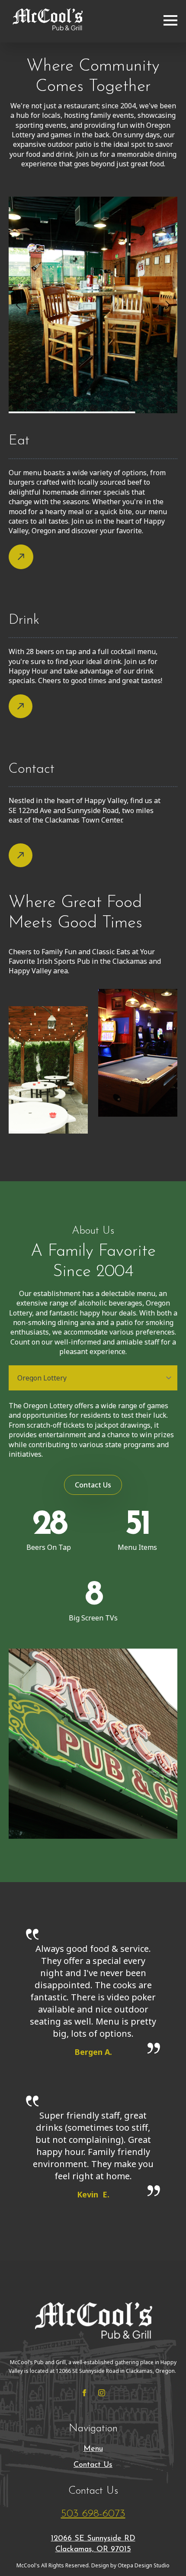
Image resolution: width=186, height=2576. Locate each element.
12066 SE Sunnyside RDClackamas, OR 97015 (93, 2544)
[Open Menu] (170, 19)
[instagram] (102, 2393)
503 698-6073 (93, 2514)
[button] (18, 305)
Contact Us (93, 2465)
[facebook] (84, 2393)
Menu (93, 2449)
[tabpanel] (93, 1430)
